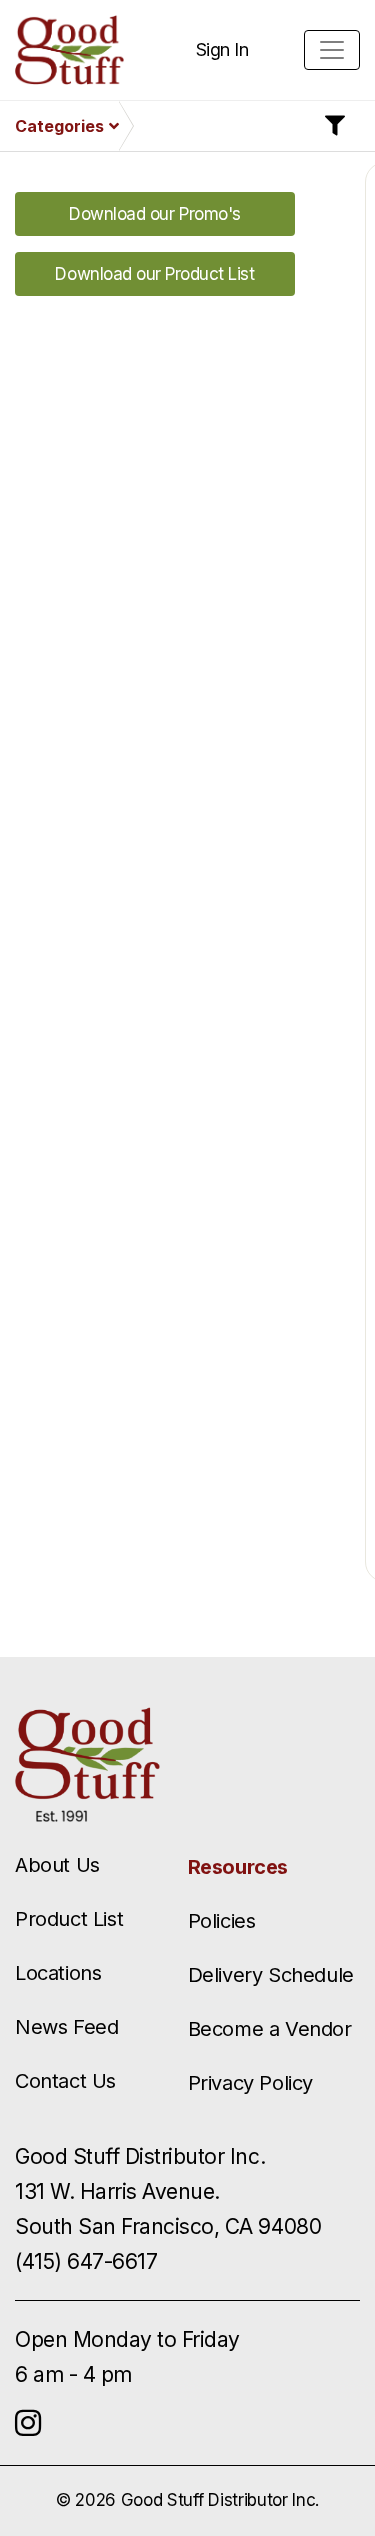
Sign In (222, 49)
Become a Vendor (270, 2029)
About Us (57, 1865)
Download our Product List (154, 274)
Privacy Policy (250, 2083)
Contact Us (65, 2081)
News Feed (66, 2027)
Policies (222, 1921)
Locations (58, 1973)
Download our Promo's (154, 214)
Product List (69, 1919)
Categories (59, 126)
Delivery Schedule (271, 1975)
